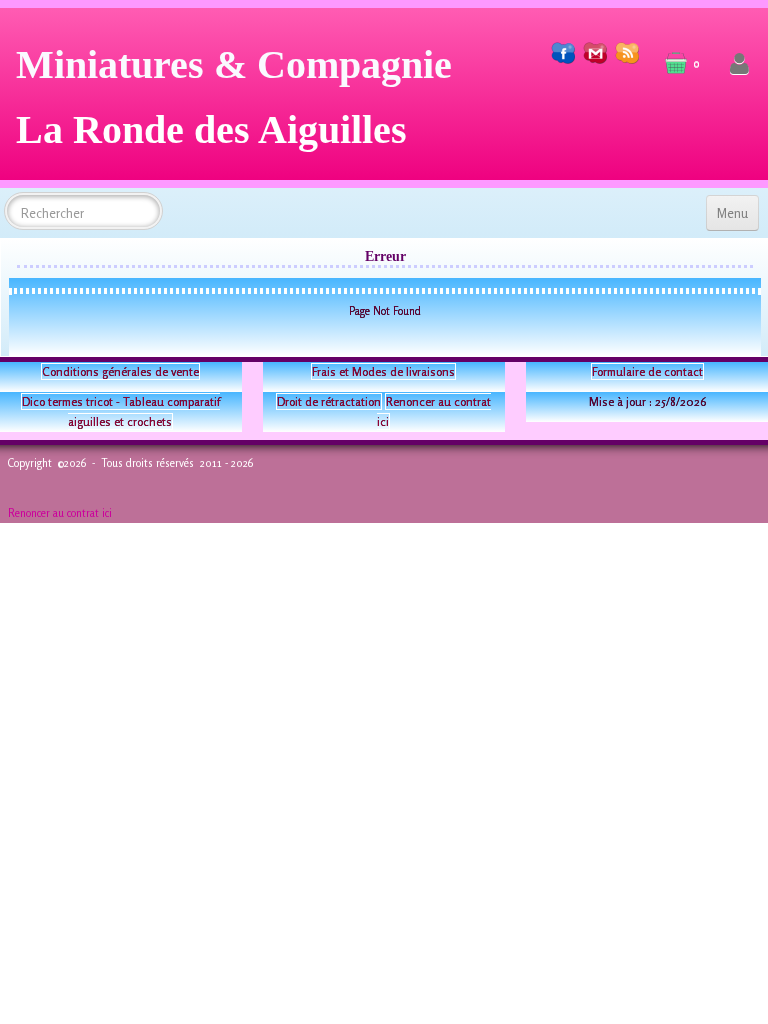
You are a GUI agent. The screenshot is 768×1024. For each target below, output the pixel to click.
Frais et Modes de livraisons (383, 371)
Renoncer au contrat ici (60, 513)
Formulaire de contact (647, 371)
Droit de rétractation (329, 401)
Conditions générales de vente (120, 371)
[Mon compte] (739, 64)
